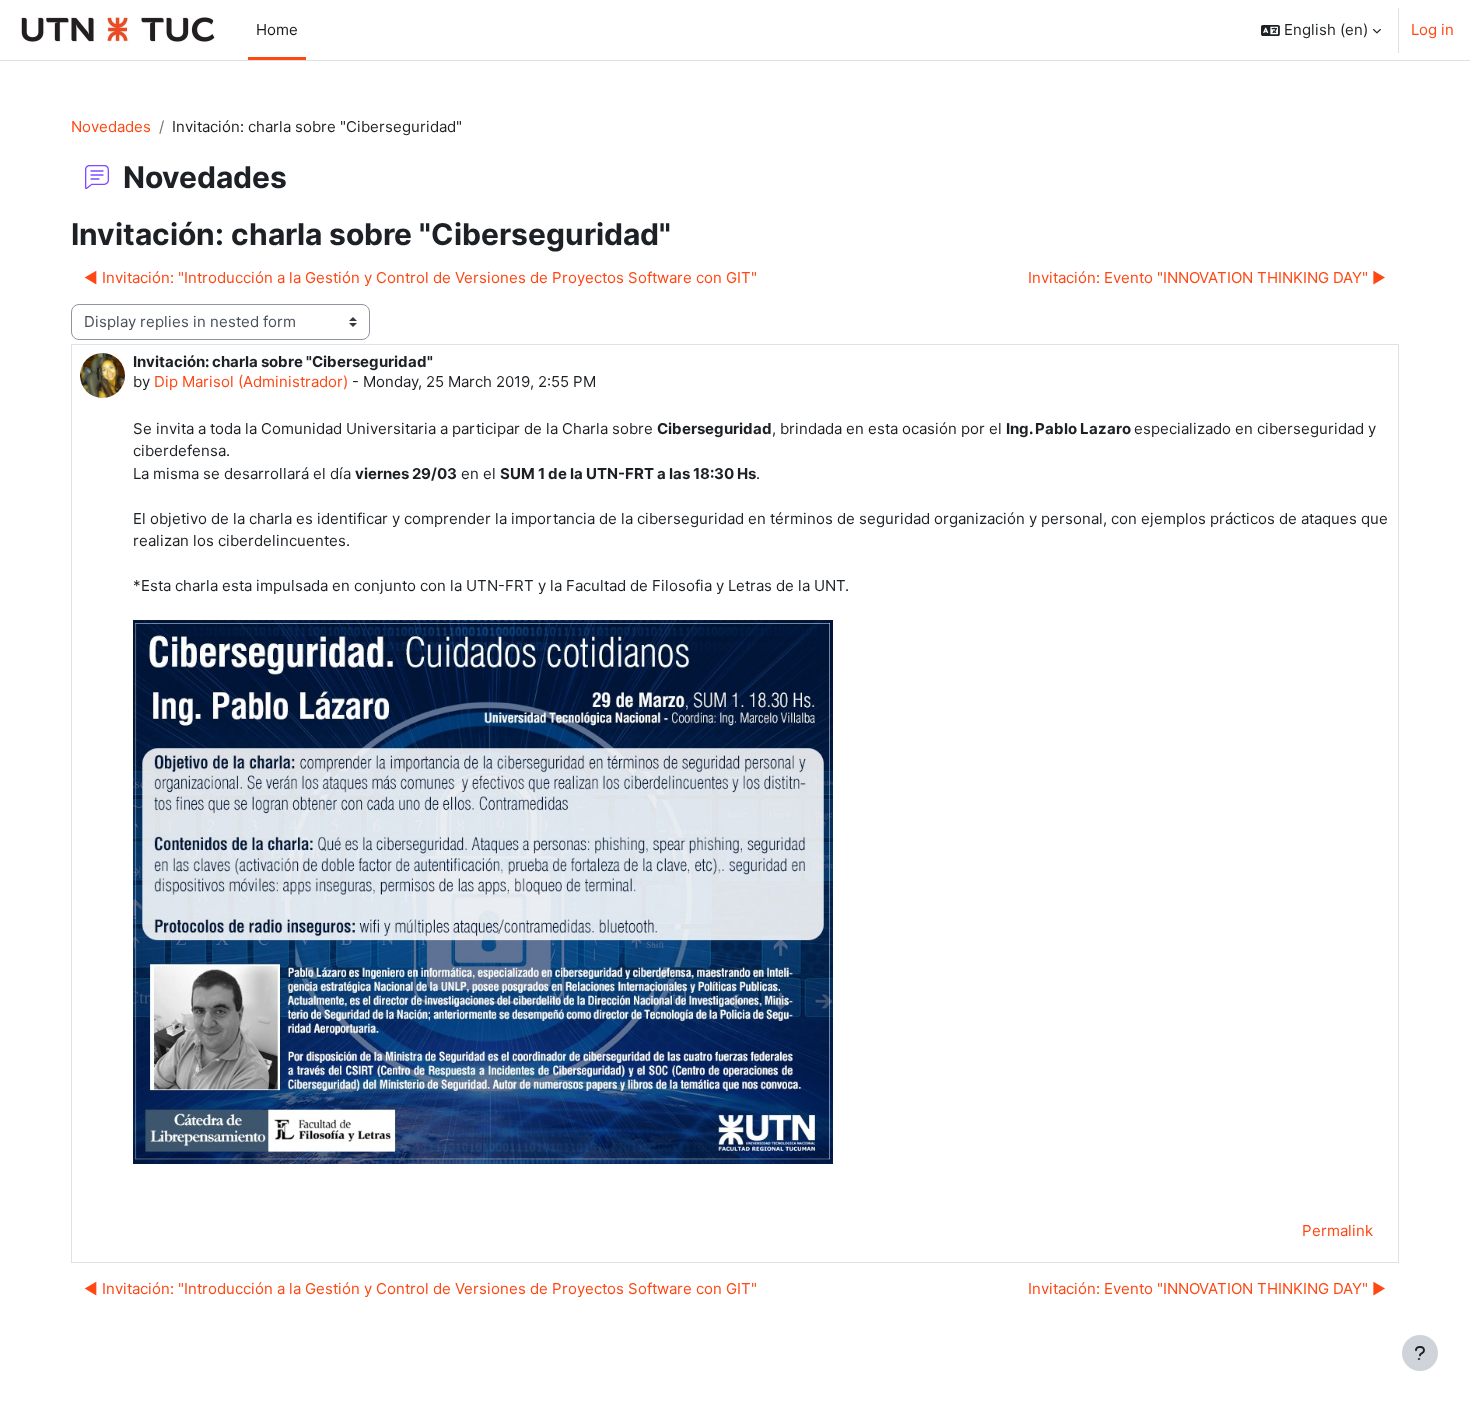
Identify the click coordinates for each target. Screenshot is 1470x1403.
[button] (1321, 30)
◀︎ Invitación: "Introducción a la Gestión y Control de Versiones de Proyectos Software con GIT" (420, 277)
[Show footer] (1420, 1353)
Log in (1432, 29)
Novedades (111, 126)
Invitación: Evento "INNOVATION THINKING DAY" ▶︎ (1207, 277)
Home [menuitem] (277, 29)
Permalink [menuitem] (1337, 1230)
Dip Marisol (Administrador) (251, 381)
